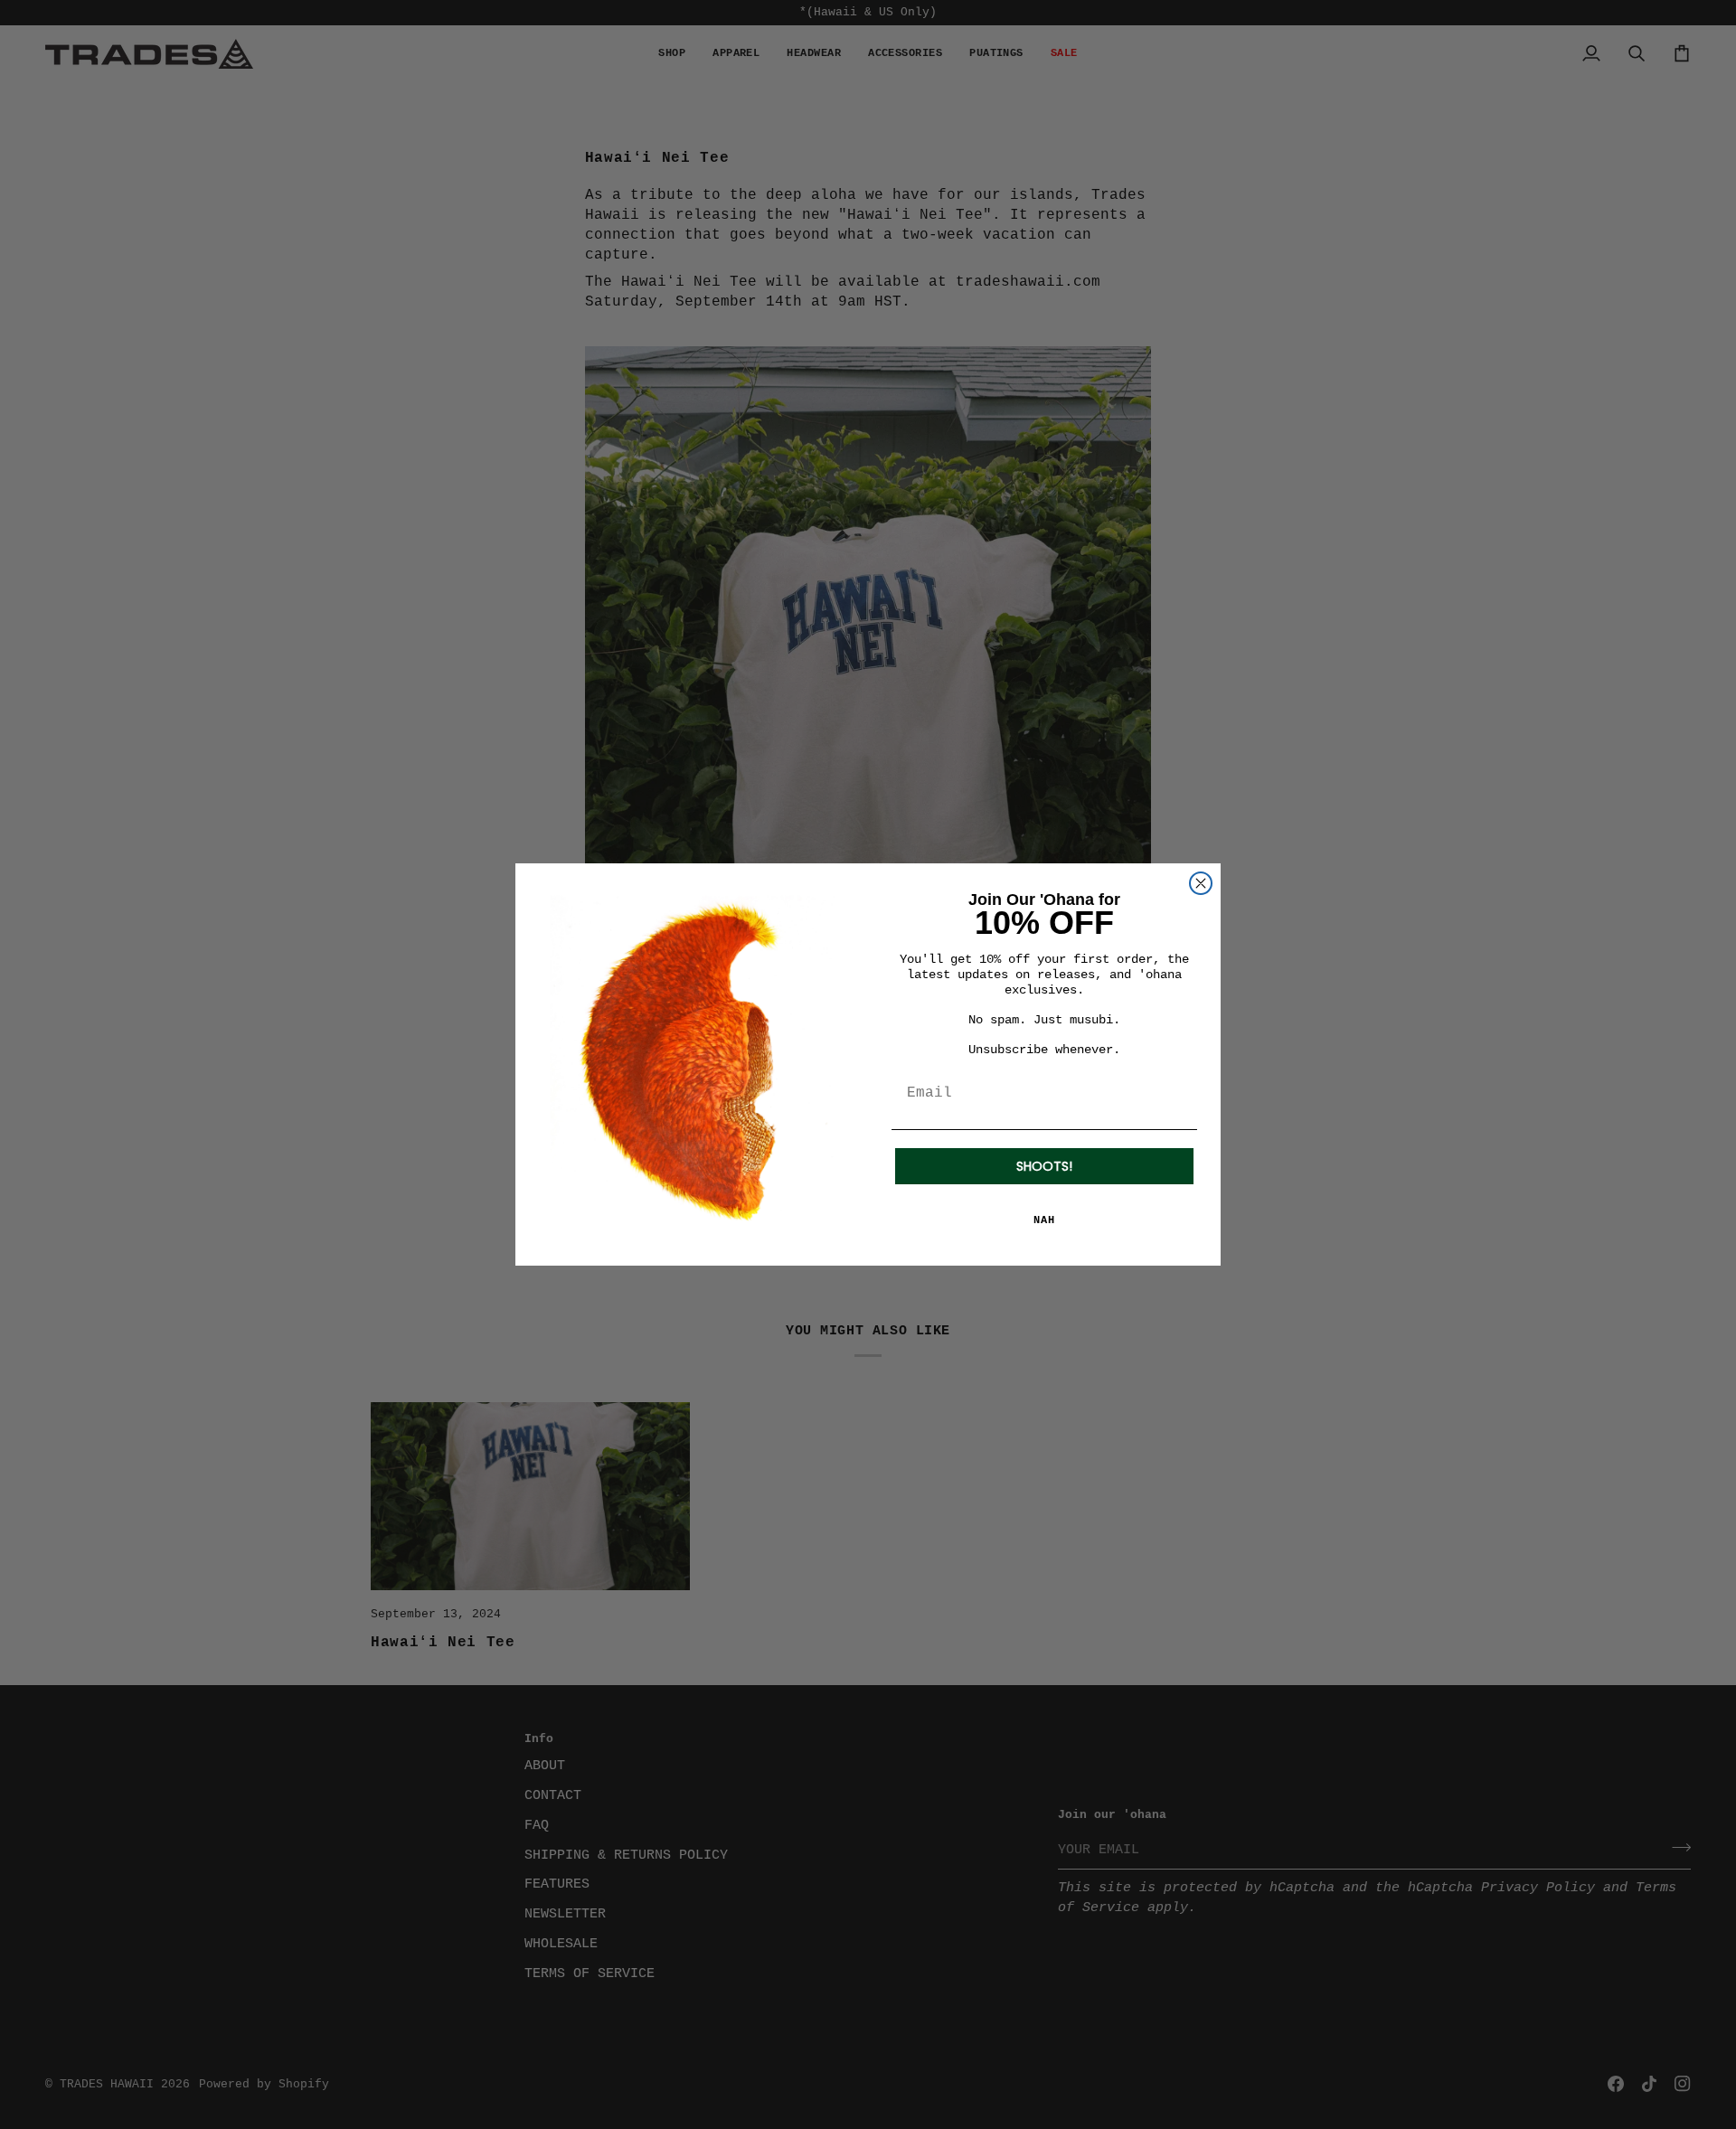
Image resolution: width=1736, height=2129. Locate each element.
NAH (1044, 1220)
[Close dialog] (1201, 883)
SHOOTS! (1044, 1166)
